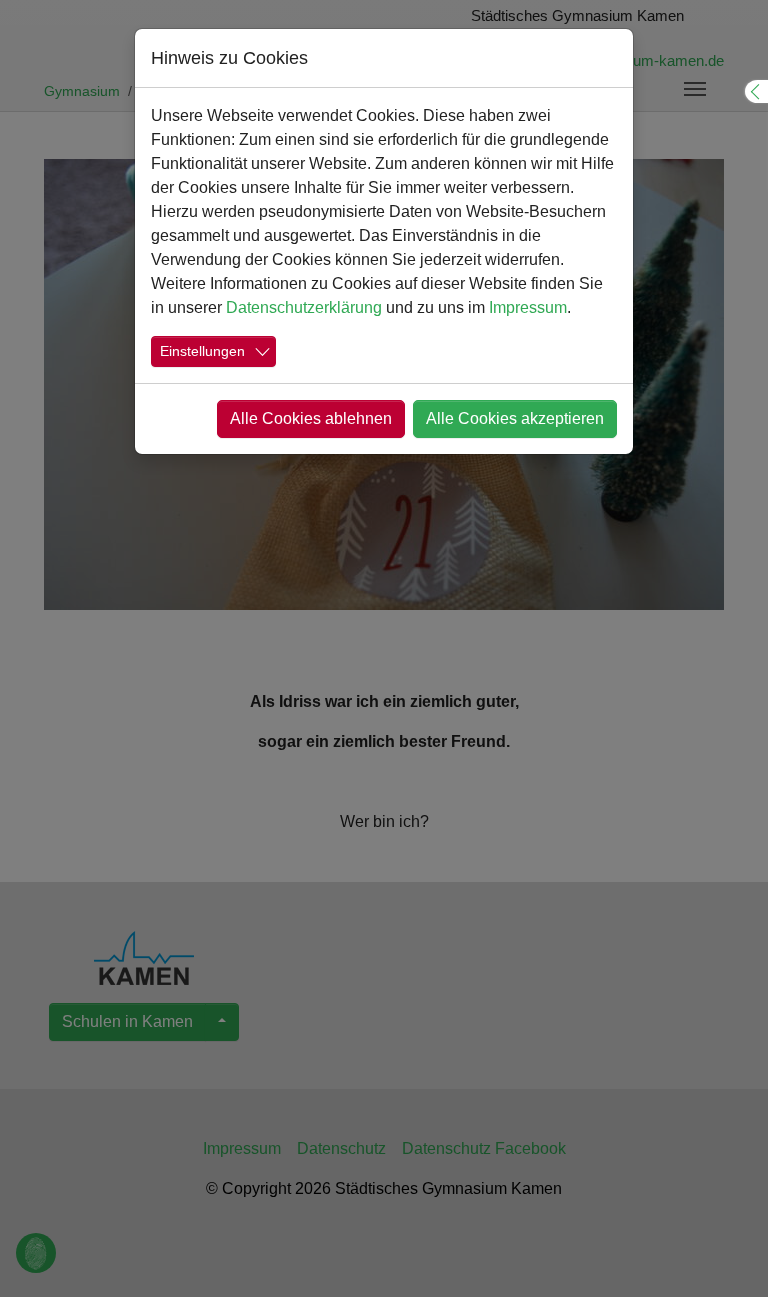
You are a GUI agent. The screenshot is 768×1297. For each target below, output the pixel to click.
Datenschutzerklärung (304, 307)
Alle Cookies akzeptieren (515, 418)
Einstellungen (202, 351)
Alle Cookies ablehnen (311, 418)
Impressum (528, 307)
